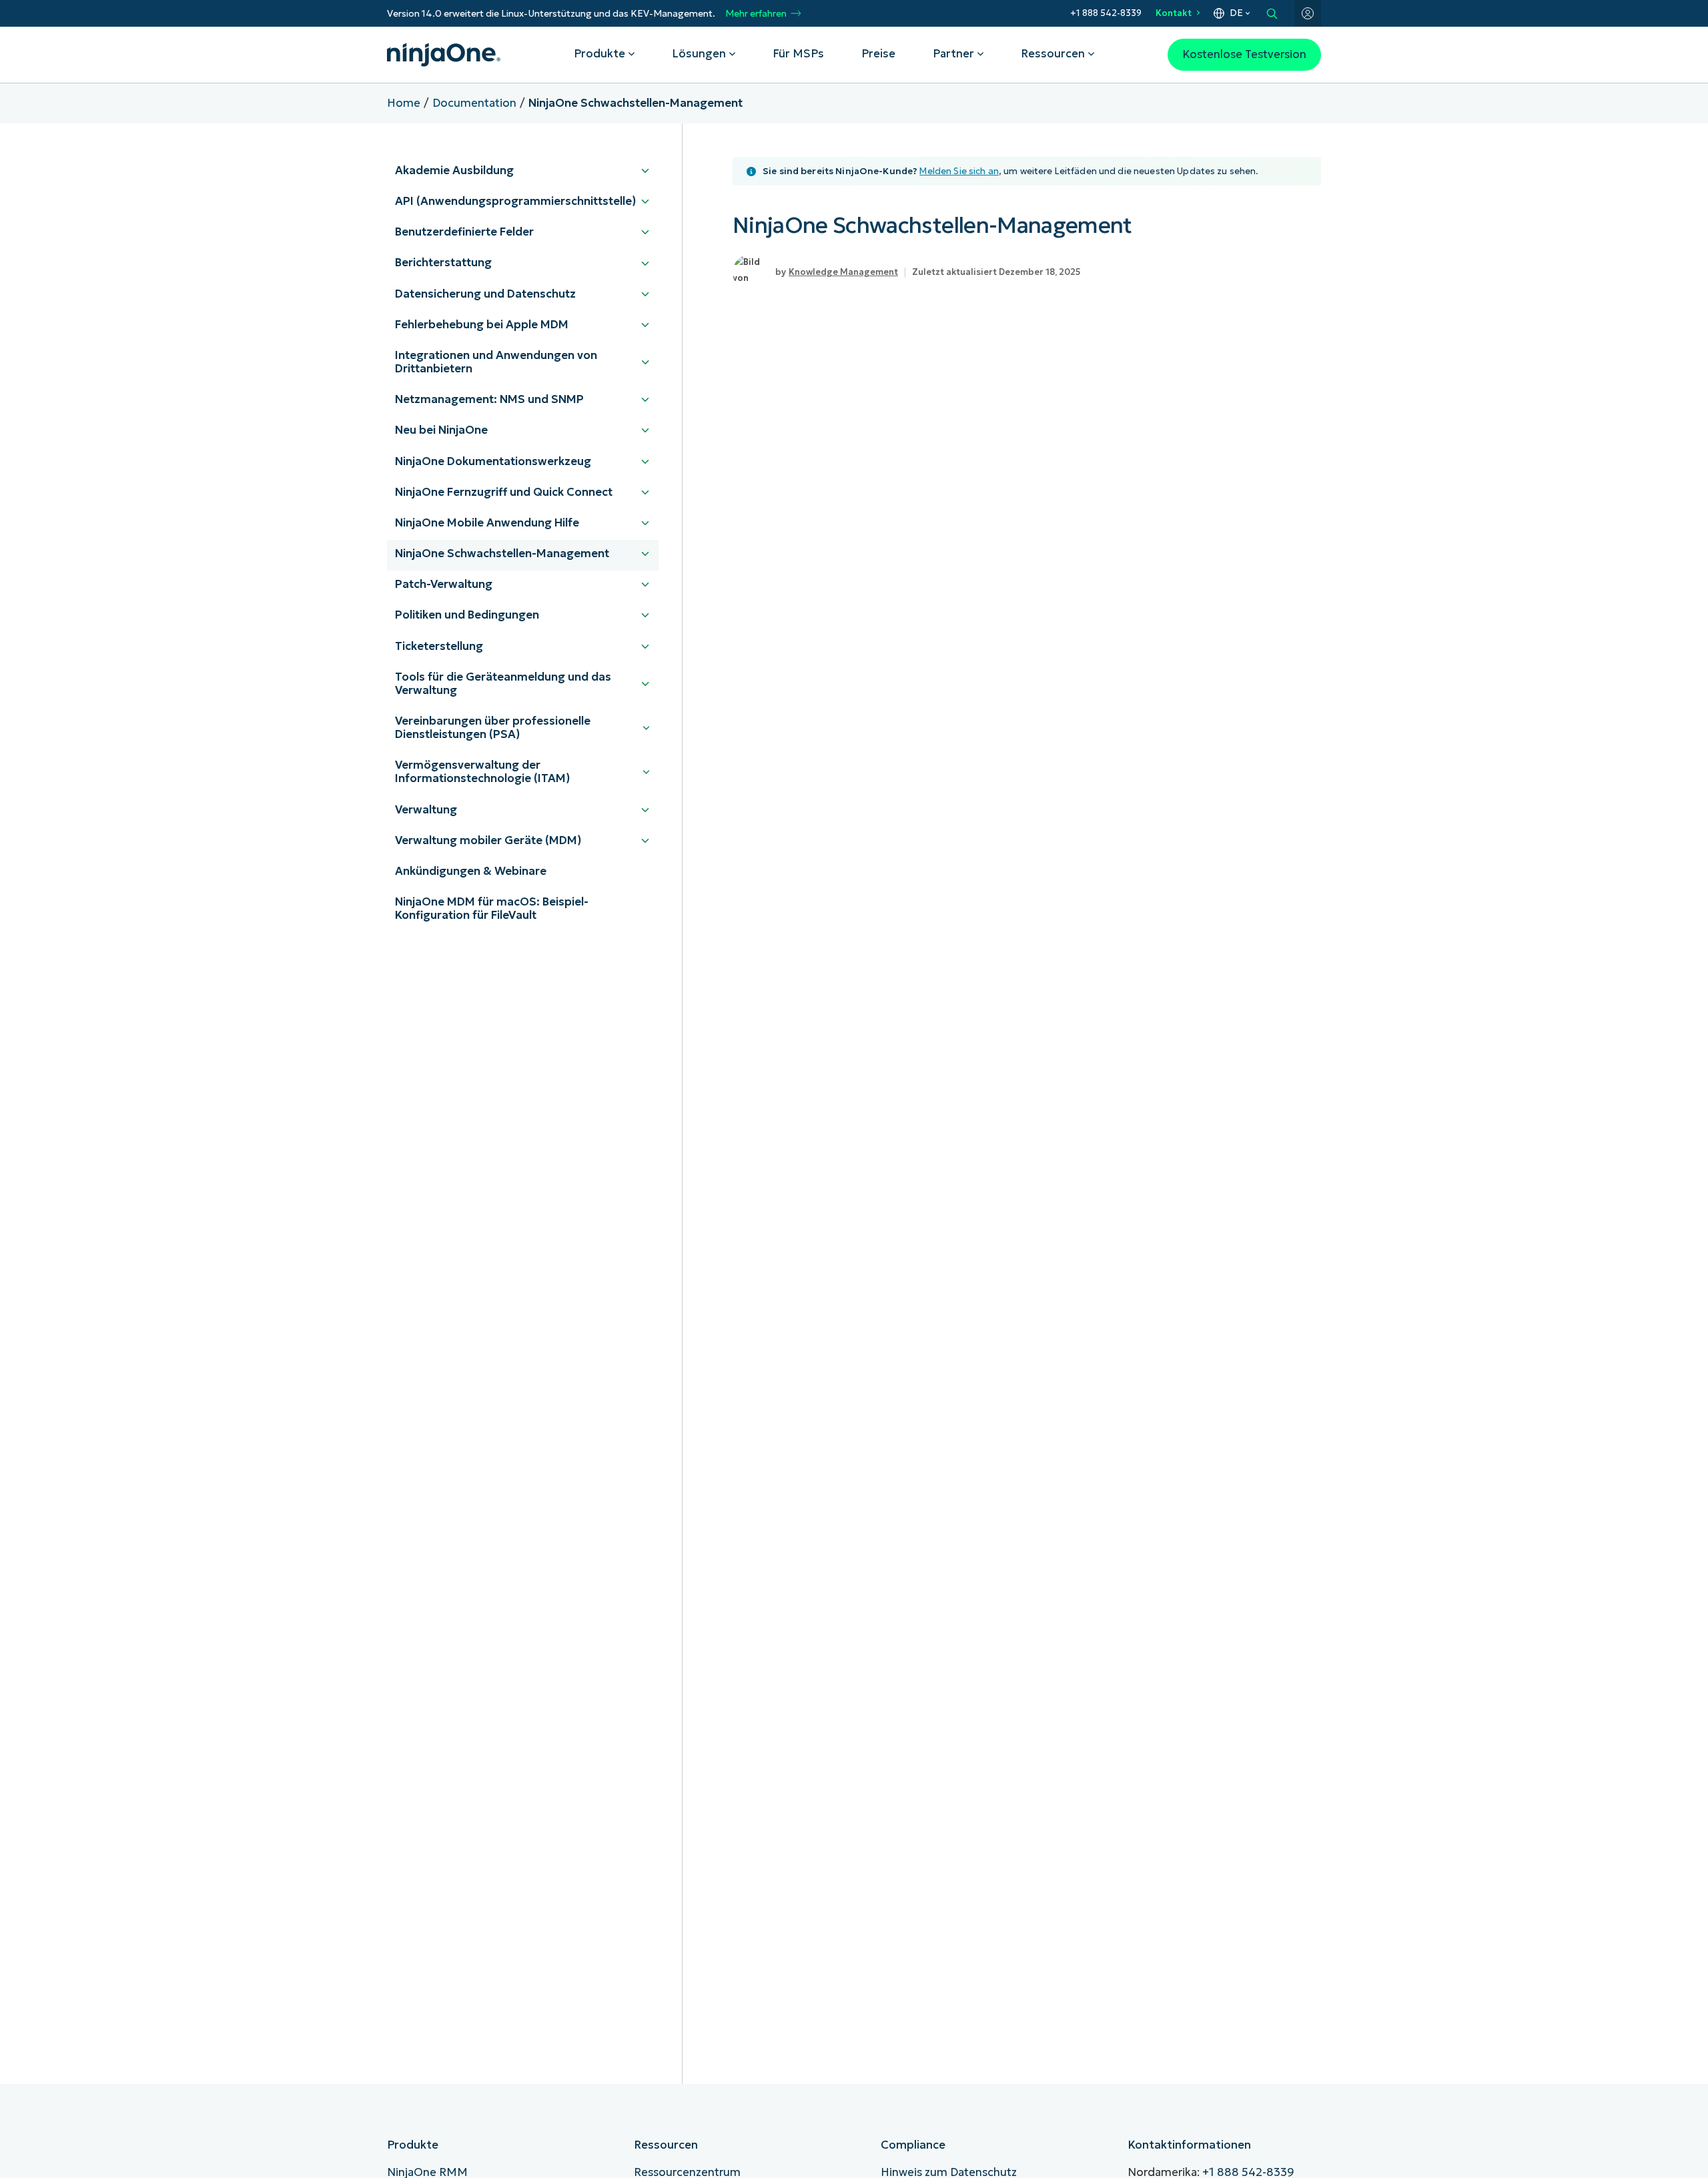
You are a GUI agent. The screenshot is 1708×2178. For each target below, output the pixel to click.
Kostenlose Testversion (1244, 54)
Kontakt (1174, 13)
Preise (878, 54)
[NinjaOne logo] (444, 55)
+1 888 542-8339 (1106, 13)
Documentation (474, 103)
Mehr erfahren (756, 14)
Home (404, 103)
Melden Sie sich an (959, 171)
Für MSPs (798, 54)
